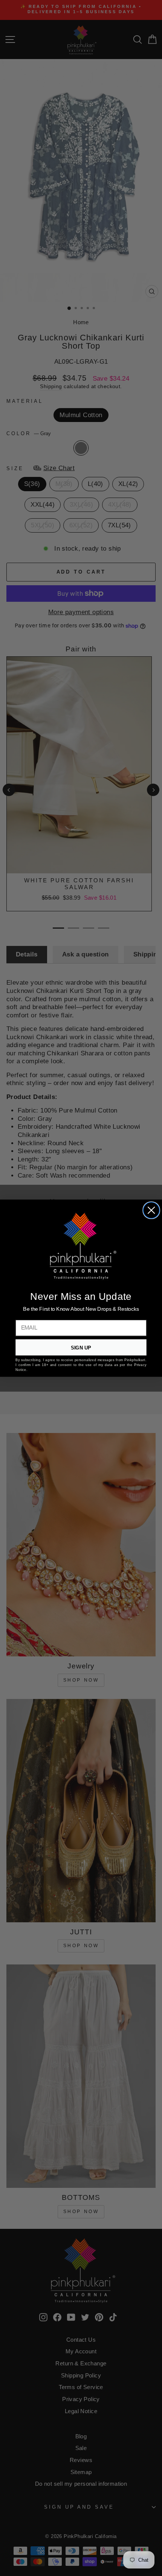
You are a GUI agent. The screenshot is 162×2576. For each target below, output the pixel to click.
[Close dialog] (151, 1210)
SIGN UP (81, 1347)
